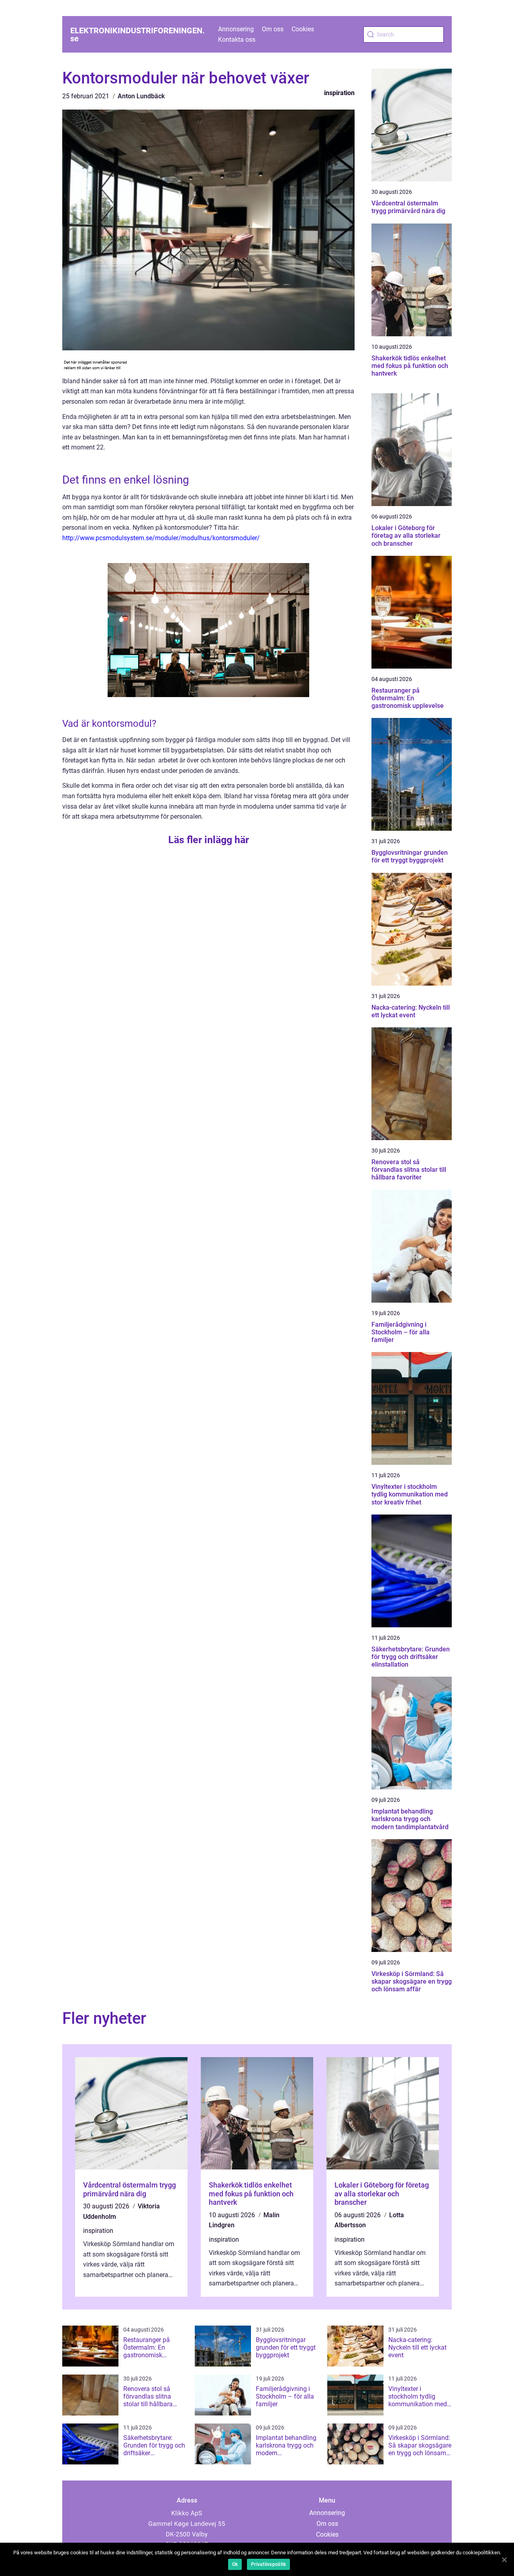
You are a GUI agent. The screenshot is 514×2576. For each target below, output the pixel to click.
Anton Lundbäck (141, 96)
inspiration (339, 93)
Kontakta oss (237, 40)
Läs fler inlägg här (209, 840)
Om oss (273, 29)
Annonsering (236, 29)
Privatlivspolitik (268, 2564)
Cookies (303, 29)
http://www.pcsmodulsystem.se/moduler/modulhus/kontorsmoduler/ (161, 538)
